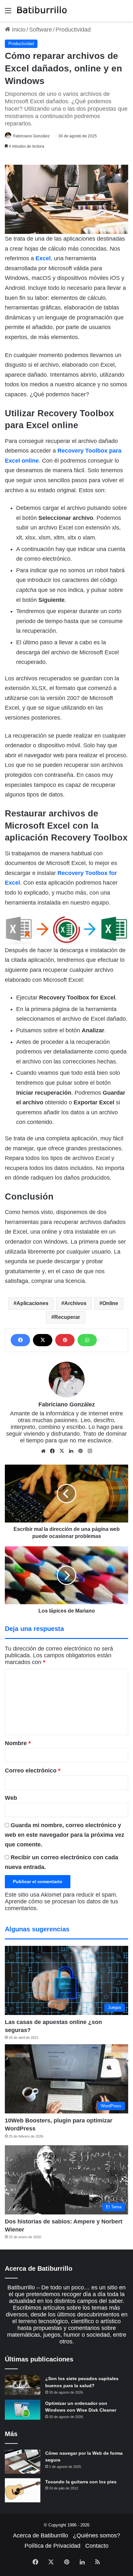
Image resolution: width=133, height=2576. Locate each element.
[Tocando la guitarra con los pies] (23, 2490)
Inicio (18, 30)
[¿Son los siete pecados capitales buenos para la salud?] (23, 2385)
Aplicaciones (32, 1303)
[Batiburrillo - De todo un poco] (42, 11)
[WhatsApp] (87, 1340)
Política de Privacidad (52, 2546)
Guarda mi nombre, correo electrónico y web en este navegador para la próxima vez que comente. (65, 1835)
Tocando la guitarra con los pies (81, 2482)
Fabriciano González (31, 136)
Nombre (18, 1743)
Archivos (75, 1303)
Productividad (73, 30)
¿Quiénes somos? (97, 2535)
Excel (43, 258)
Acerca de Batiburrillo (41, 2535)
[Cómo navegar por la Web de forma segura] (23, 2462)
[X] (43, 1340)
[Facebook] (20, 1340)
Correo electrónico (33, 1771)
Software (41, 30)
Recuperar (67, 1317)
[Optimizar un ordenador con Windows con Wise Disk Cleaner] (23, 2410)
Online (110, 1303)
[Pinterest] (65, 1340)
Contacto (97, 2546)
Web (11, 1798)
